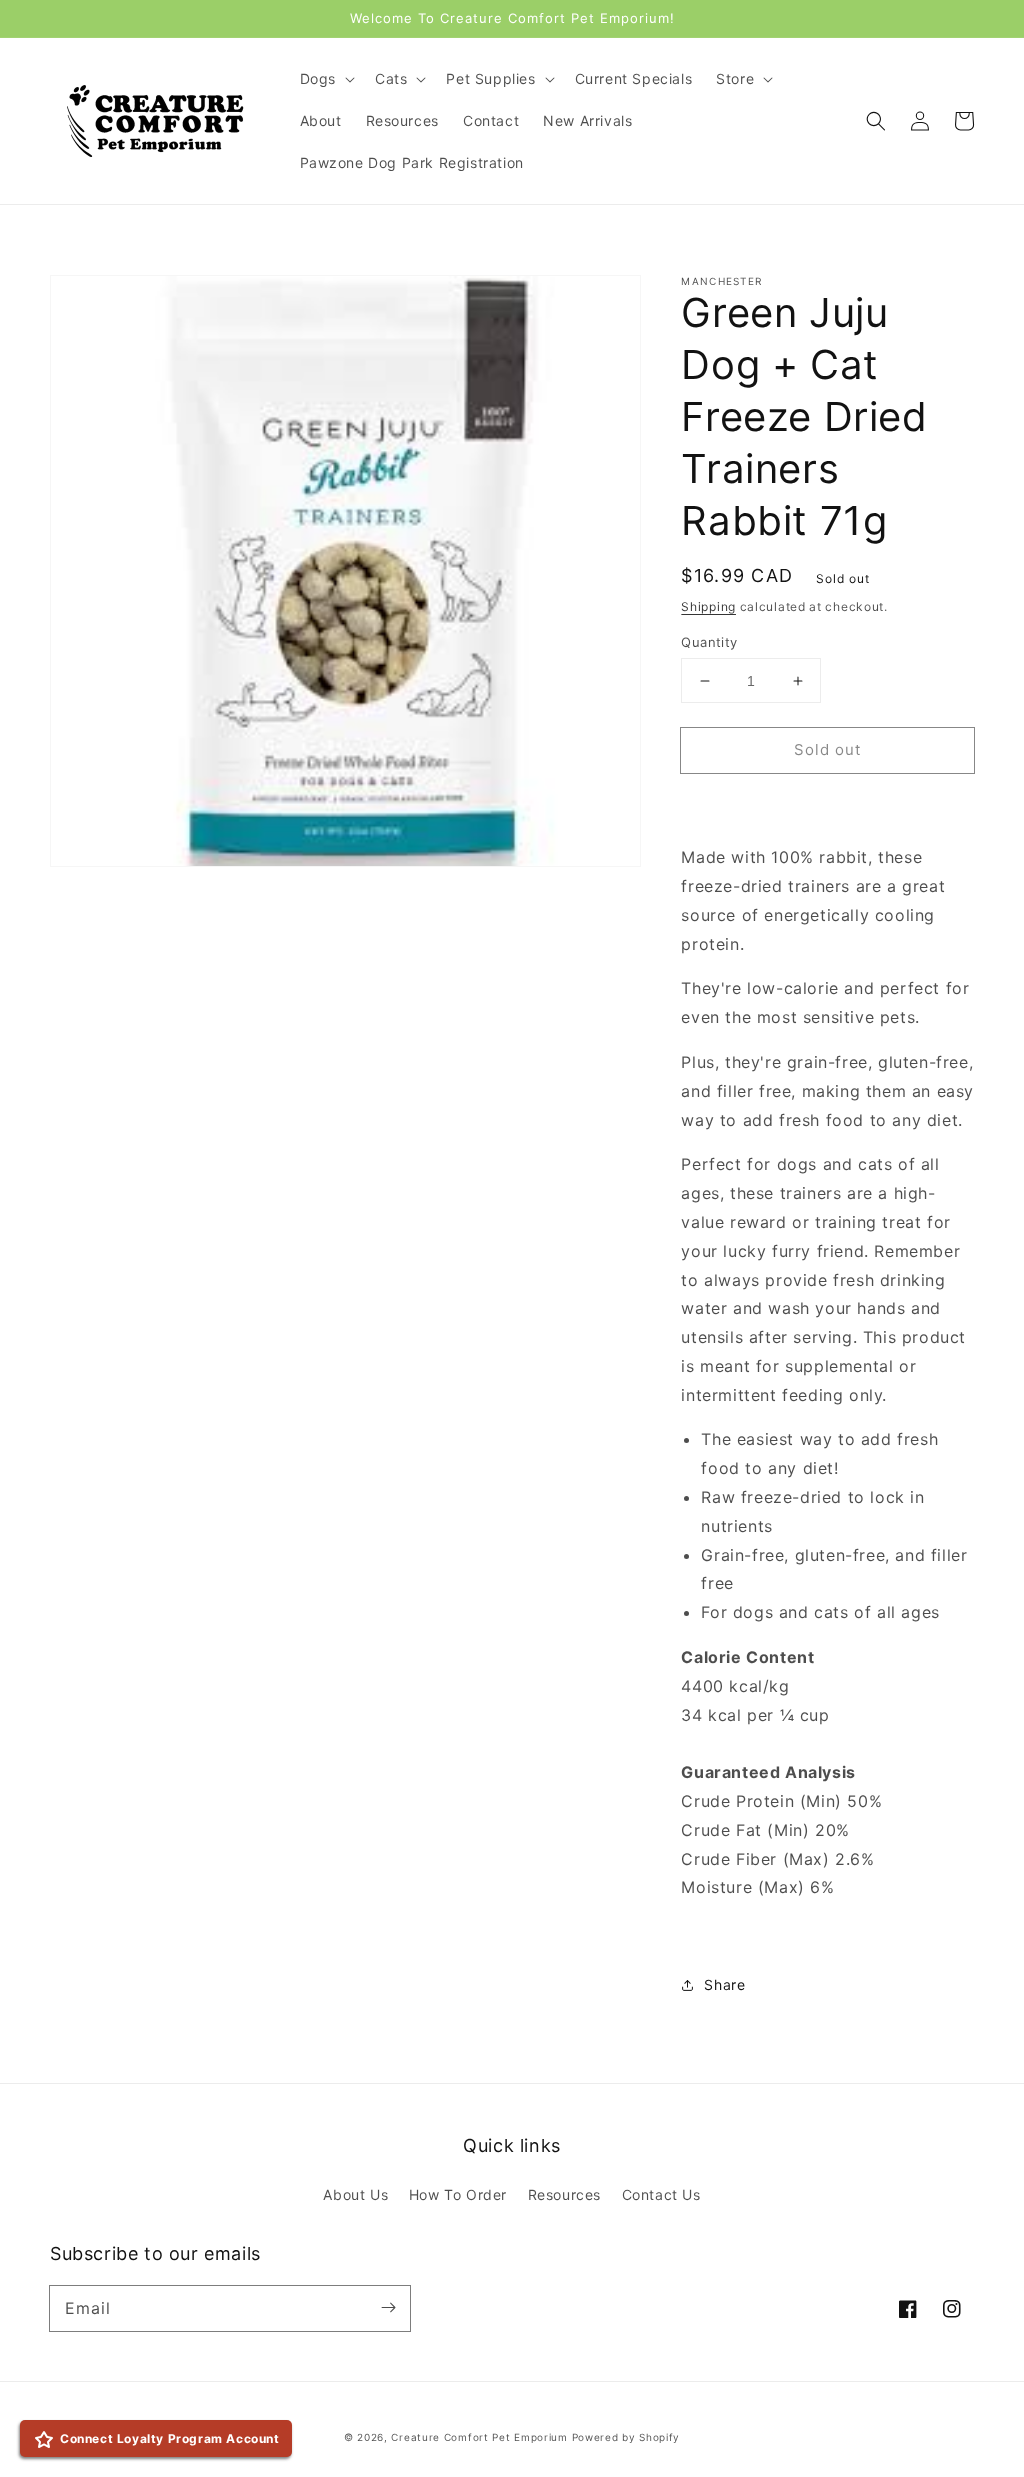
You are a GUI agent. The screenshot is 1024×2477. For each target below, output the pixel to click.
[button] (876, 121)
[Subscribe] (388, 2308)
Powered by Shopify (626, 2437)
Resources (564, 2194)
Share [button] (724, 1984)
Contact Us (661, 2194)
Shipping (708, 606)
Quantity (709, 642)
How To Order (458, 2194)
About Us (355, 2194)
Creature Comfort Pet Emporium (479, 2437)
